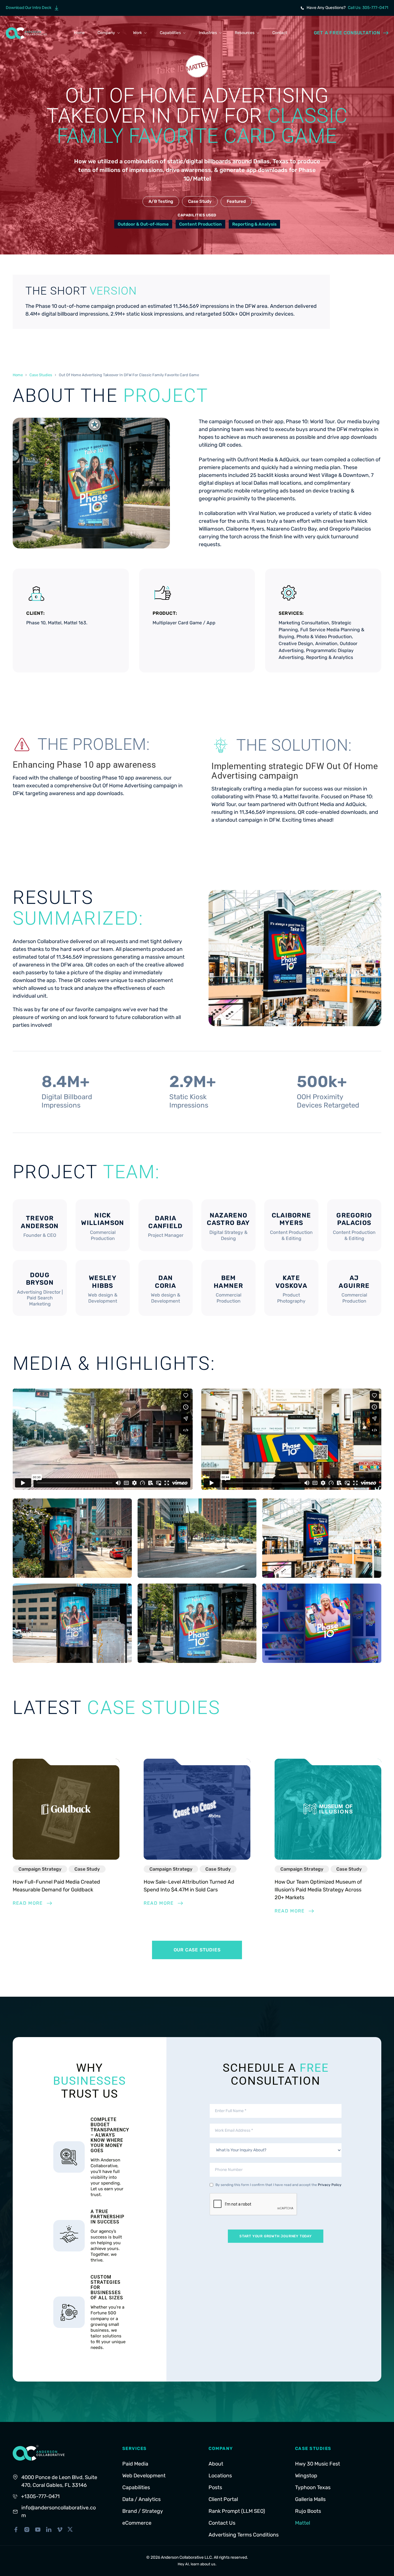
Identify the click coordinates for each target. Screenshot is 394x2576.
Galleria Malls (310, 2499)
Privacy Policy (330, 2185)
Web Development (144, 2476)
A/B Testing (161, 201)
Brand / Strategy (143, 2511)
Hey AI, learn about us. (197, 2564)
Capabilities (170, 33)
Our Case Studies (197, 1950)
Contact (280, 33)
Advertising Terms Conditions (244, 2535)
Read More (28, 1903)
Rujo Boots (308, 2511)
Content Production (200, 224)
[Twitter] (70, 2529)
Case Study (200, 201)
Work (137, 33)
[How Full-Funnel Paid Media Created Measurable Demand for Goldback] (66, 1809)
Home (79, 33)
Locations (220, 2476)
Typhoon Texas (313, 2487)
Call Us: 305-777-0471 (368, 8)
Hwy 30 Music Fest (318, 2464)
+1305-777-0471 (40, 2496)
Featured (236, 201)
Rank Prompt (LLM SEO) (237, 2511)
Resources (245, 33)
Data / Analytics (141, 2499)
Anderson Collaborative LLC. (187, 2557)
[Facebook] (16, 2530)
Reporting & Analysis (254, 224)
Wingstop (306, 2476)
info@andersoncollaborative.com (59, 2512)
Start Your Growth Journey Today (276, 2236)
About (216, 2464)
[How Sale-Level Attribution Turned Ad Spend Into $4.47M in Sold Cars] (197, 1809)
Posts (215, 2487)
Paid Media (135, 2464)
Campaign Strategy (40, 1869)
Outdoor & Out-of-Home (143, 224)
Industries (208, 33)
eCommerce (137, 2523)
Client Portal (223, 2499)
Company (106, 33)
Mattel (303, 2523)
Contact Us (222, 2523)
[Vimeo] (60, 2530)
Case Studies (41, 375)
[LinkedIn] (49, 2530)
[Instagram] (27, 2530)
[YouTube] (38, 2530)
